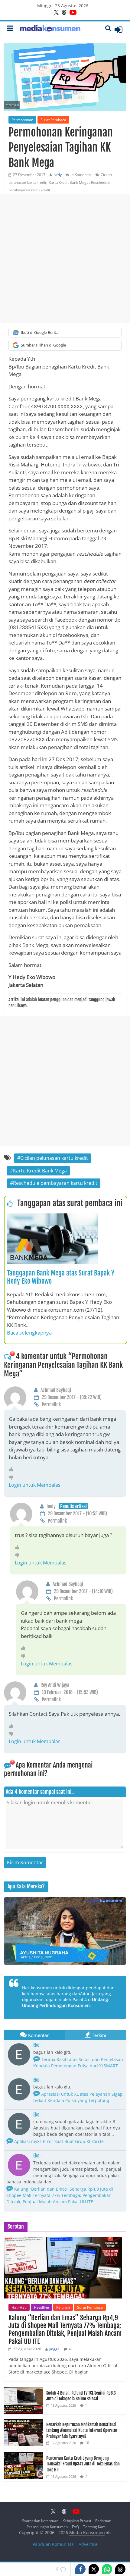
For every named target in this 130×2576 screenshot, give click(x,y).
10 (87, 2443)
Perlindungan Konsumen (47, 2527)
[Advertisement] (65, 259)
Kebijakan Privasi (77, 2521)
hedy (58, 175)
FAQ (75, 2527)
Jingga (54, 2349)
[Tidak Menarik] (13, 1477)
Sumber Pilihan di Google (43, 345)
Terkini (99, 2035)
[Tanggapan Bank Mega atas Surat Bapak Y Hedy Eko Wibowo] (52, 1217)
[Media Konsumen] (50, 29)
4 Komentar (81, 175)
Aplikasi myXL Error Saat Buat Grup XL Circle (58, 2141)
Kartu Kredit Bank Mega (69, 182)
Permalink (51, 1404)
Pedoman (103, 2521)
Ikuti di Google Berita (40, 332)
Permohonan (22, 120)
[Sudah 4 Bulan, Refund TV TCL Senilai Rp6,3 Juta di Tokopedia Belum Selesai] (24, 2390)
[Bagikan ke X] (94, 2569)
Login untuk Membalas (35, 1485)
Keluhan (63, 2307)
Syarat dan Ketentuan (40, 2521)
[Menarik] (13, 1469)
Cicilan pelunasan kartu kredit (54, 1158)
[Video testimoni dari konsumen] (65, 1931)
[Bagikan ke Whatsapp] (107, 2569)
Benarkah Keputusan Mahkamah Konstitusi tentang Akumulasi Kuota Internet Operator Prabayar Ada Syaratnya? (82, 2430)
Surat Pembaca (53, 120)
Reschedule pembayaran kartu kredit (55, 1183)
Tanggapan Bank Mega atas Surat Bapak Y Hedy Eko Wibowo (61, 1277)
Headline (41, 2307)
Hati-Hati (19, 2307)
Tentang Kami (95, 2527)
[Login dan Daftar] (119, 30)
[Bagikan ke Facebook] (80, 2569)
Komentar (38, 2035)
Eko (36, 2045)
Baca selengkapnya (29, 1333)
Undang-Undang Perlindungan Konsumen (66, 2002)
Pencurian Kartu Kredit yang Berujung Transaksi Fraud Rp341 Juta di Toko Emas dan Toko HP (83, 2464)
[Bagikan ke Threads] (120, 2569)
